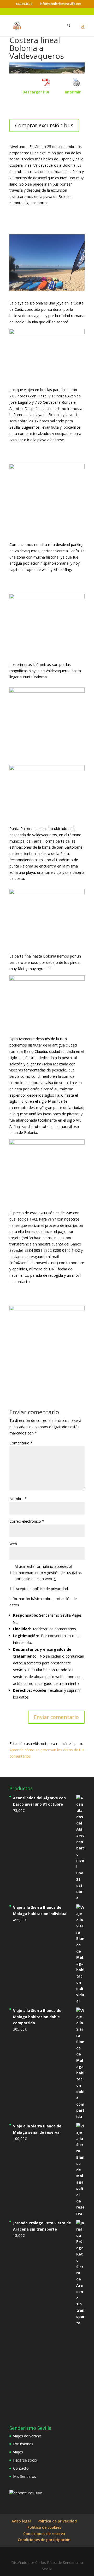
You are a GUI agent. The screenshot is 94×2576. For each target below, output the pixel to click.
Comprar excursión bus (44, 125)
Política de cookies (44, 2527)
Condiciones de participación (44, 2540)
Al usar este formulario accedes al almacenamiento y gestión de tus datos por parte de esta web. (48, 1573)
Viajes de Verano (27, 2436)
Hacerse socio (25, 2460)
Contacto (21, 2468)
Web (13, 1544)
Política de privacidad (57, 2521)
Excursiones (23, 2444)
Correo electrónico (27, 1521)
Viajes (18, 2452)
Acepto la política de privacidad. (42, 1589)
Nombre (18, 1499)
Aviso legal (21, 2521)
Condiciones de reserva (44, 2534)
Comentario (21, 1443)
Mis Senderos (25, 2476)
